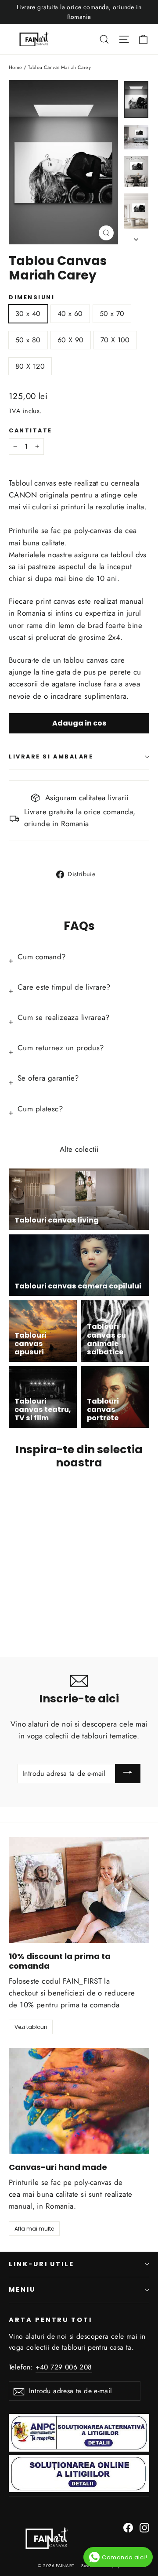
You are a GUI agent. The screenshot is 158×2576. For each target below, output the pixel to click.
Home (16, 67)
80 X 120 (30, 366)
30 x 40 (28, 314)
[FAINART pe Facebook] (128, 2527)
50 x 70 (112, 314)
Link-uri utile (41, 2264)
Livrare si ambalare (51, 756)
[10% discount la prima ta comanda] (79, 1890)
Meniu (22, 2289)
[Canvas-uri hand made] (79, 2101)
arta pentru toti (50, 2320)
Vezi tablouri (31, 2027)
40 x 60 (70, 314)
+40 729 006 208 (64, 2367)
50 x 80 (28, 340)
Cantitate (31, 430)
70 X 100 (115, 340)
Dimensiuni (32, 297)
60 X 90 (71, 340)
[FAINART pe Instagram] (144, 2527)
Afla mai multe (34, 2229)
